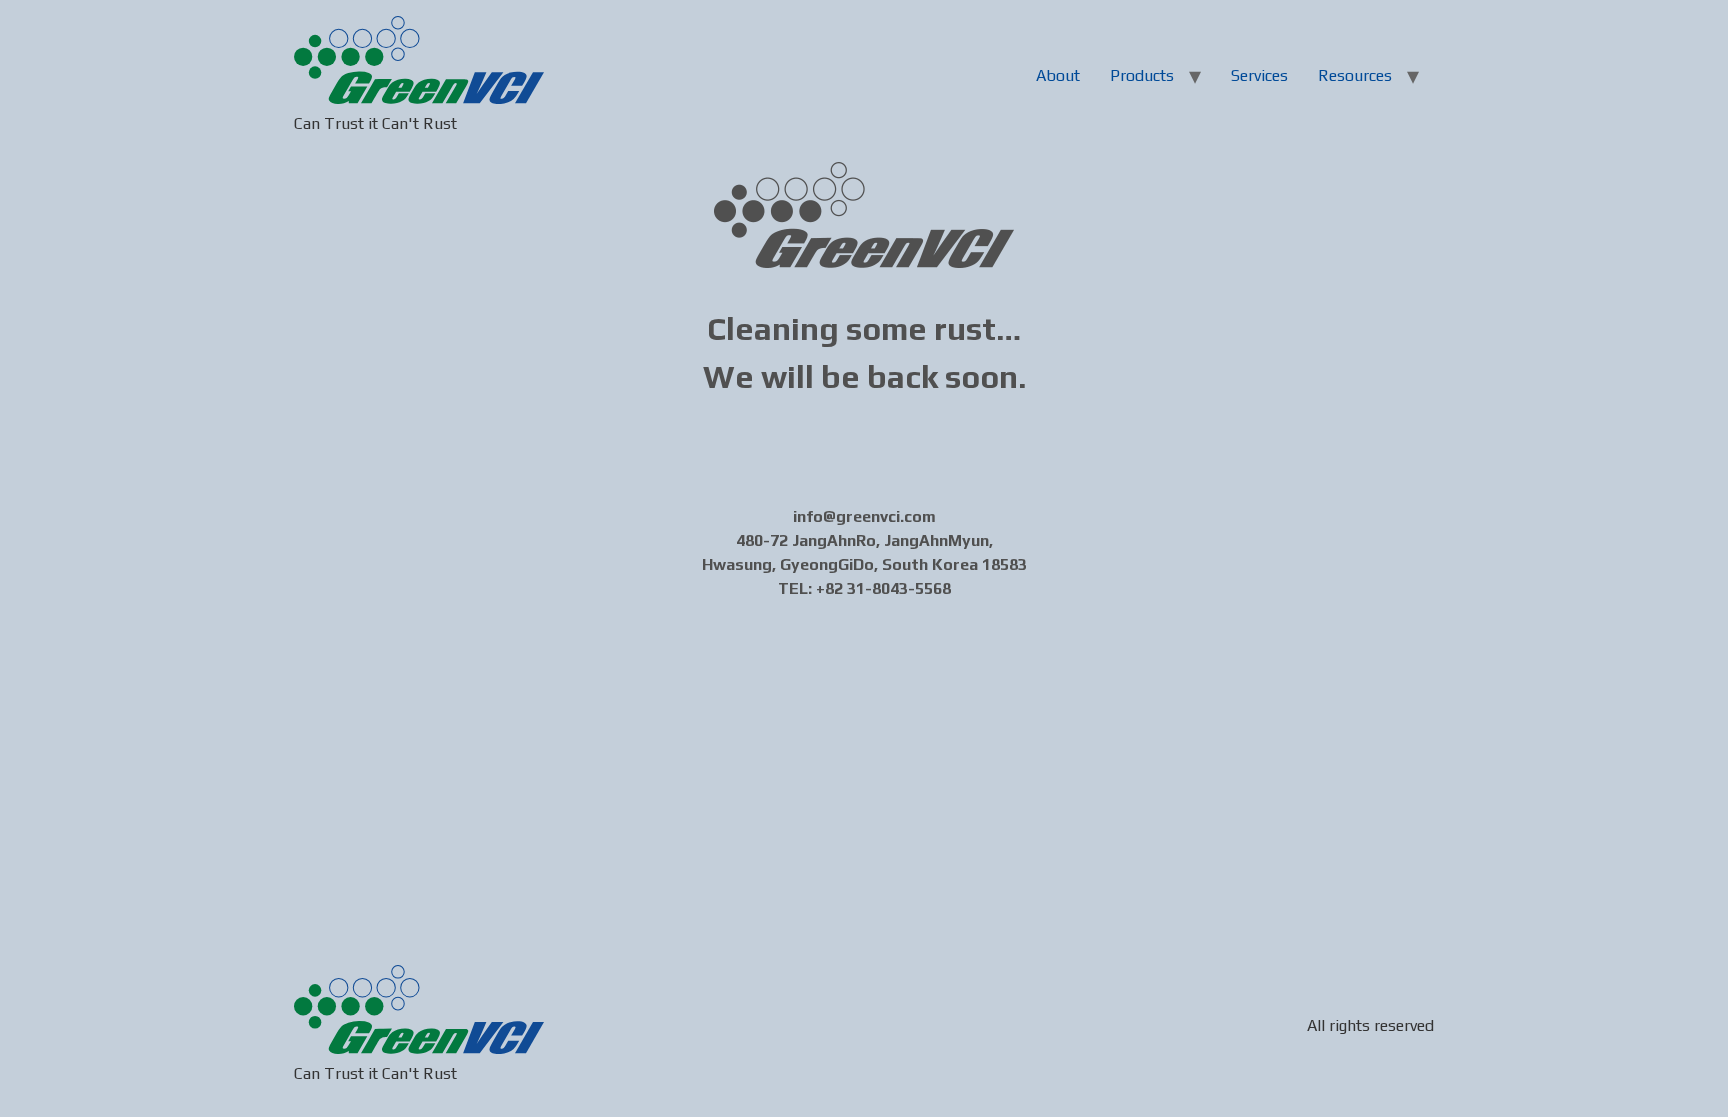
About (1058, 75)
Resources (1355, 75)
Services (1259, 75)
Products (1142, 75)
